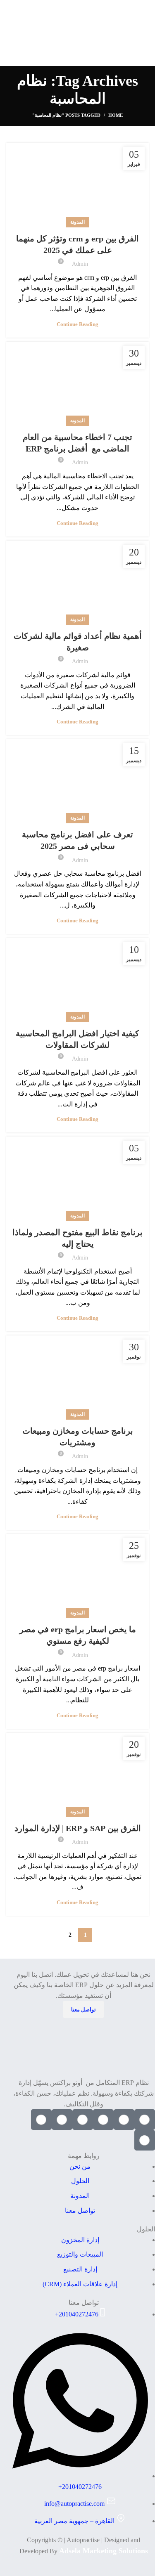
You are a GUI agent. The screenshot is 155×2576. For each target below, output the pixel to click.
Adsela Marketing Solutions (104, 2551)
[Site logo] (78, 32)
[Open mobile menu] (10, 33)
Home (116, 115)
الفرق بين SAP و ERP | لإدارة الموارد (78, 1828)
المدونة (77, 222)
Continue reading (77, 324)
